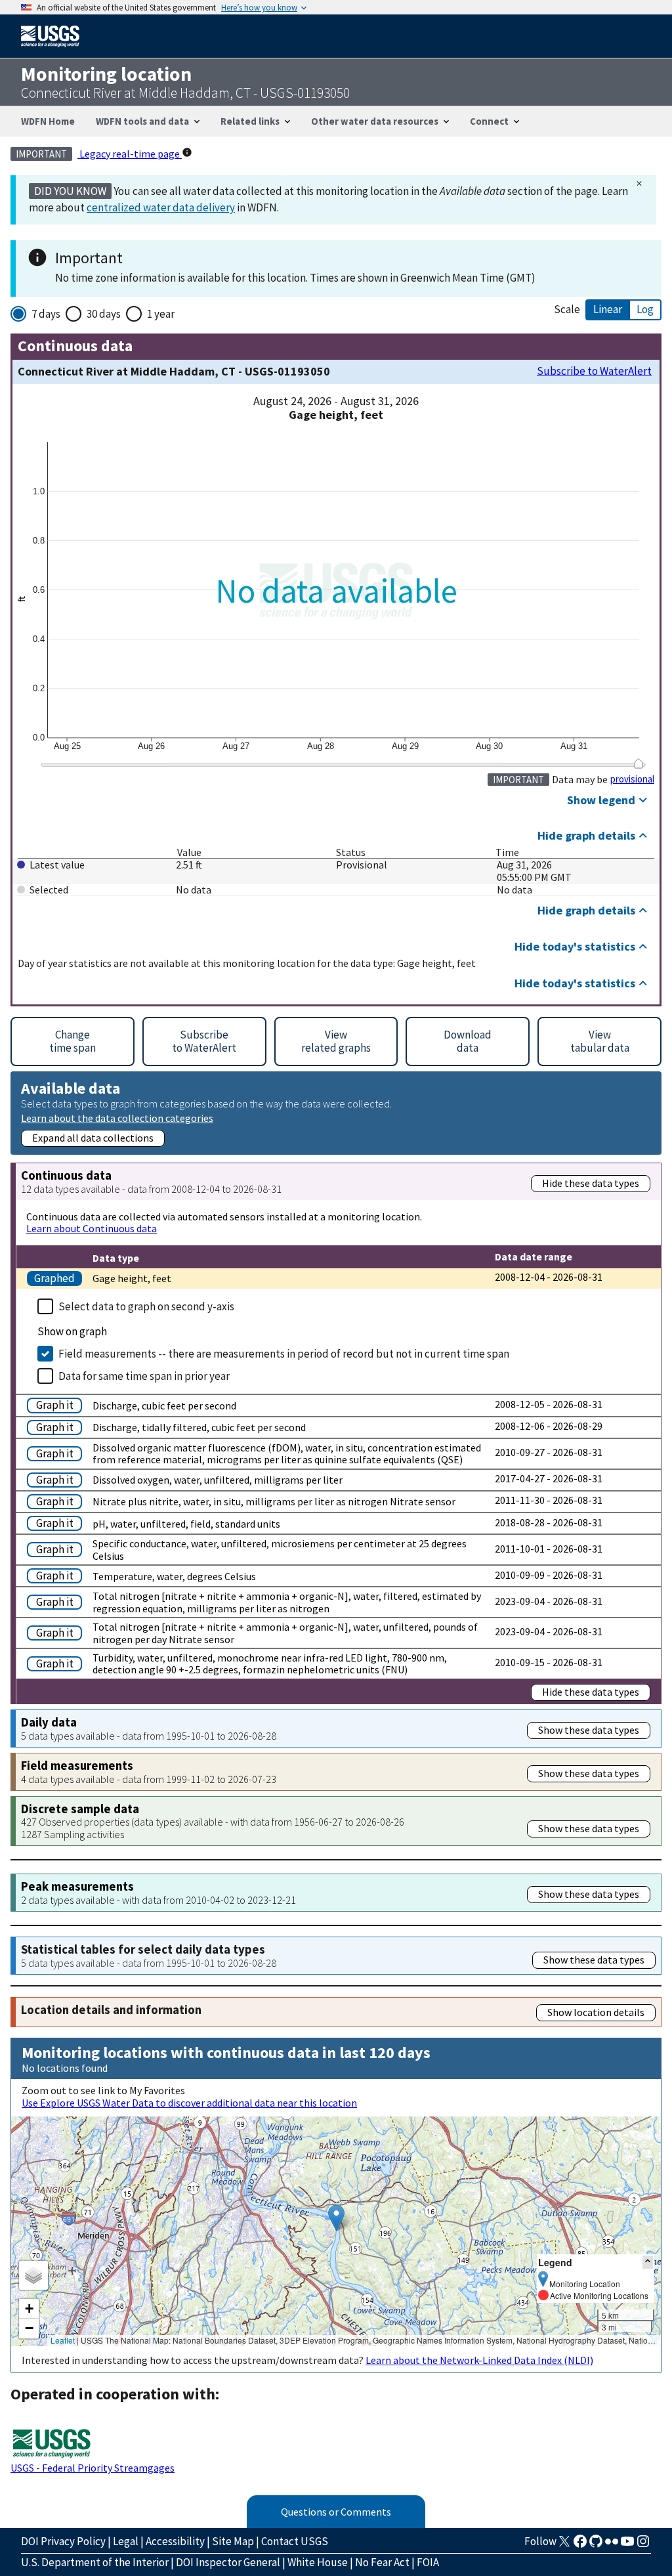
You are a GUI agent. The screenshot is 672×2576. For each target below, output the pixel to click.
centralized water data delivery (161, 207)
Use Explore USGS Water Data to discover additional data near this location (189, 2103)
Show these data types (589, 1730)
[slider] (638, 763)
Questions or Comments (336, 2512)
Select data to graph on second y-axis (146, 1306)
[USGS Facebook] (580, 2545)
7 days (46, 314)
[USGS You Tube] (627, 2545)
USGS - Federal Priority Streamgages (93, 2468)
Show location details (596, 2012)
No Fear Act (382, 2562)
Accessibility (175, 2541)
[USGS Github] (596, 2545)
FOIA (428, 2562)
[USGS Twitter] (564, 2545)
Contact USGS (295, 2541)
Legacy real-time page (130, 154)
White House (318, 2562)
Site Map (233, 2541)
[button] (336, 2218)
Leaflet (63, 2340)
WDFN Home (48, 121)
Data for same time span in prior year (144, 1376)
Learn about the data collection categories (117, 1118)
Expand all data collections (93, 1138)
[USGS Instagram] (643, 2545)
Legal (126, 2541)
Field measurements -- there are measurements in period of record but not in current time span (284, 1354)
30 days (104, 314)
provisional (632, 779)
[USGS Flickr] (612, 2545)
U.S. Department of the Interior (95, 2562)
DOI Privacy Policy (63, 2541)
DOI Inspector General (228, 2562)
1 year (161, 314)
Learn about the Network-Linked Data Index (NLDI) (479, 2360)
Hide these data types (591, 1183)
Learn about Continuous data (92, 1228)
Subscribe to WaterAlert (594, 371)
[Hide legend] (648, 2262)
